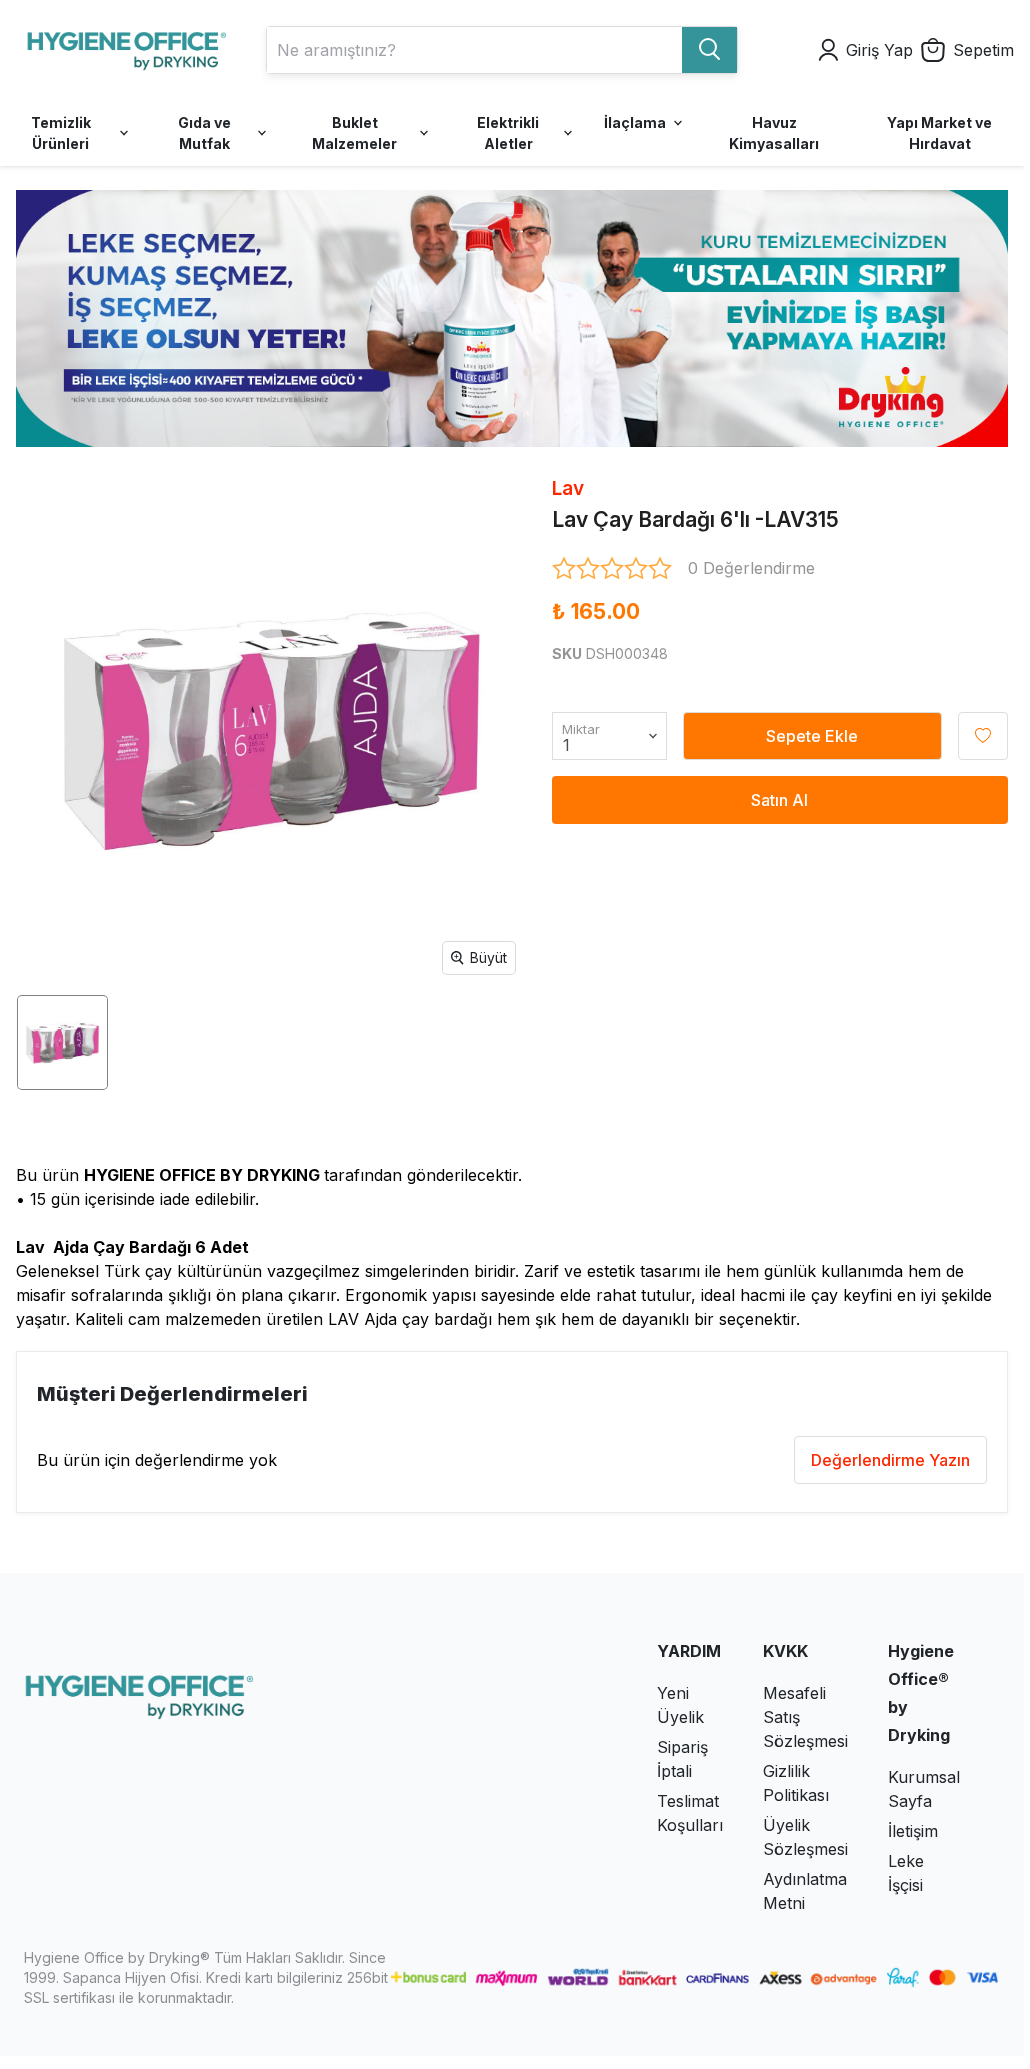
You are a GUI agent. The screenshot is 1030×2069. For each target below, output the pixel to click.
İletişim (913, 1831)
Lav (568, 488)
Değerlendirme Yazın (890, 1460)
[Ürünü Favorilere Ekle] (983, 736)
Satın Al (779, 800)
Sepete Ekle (812, 736)
